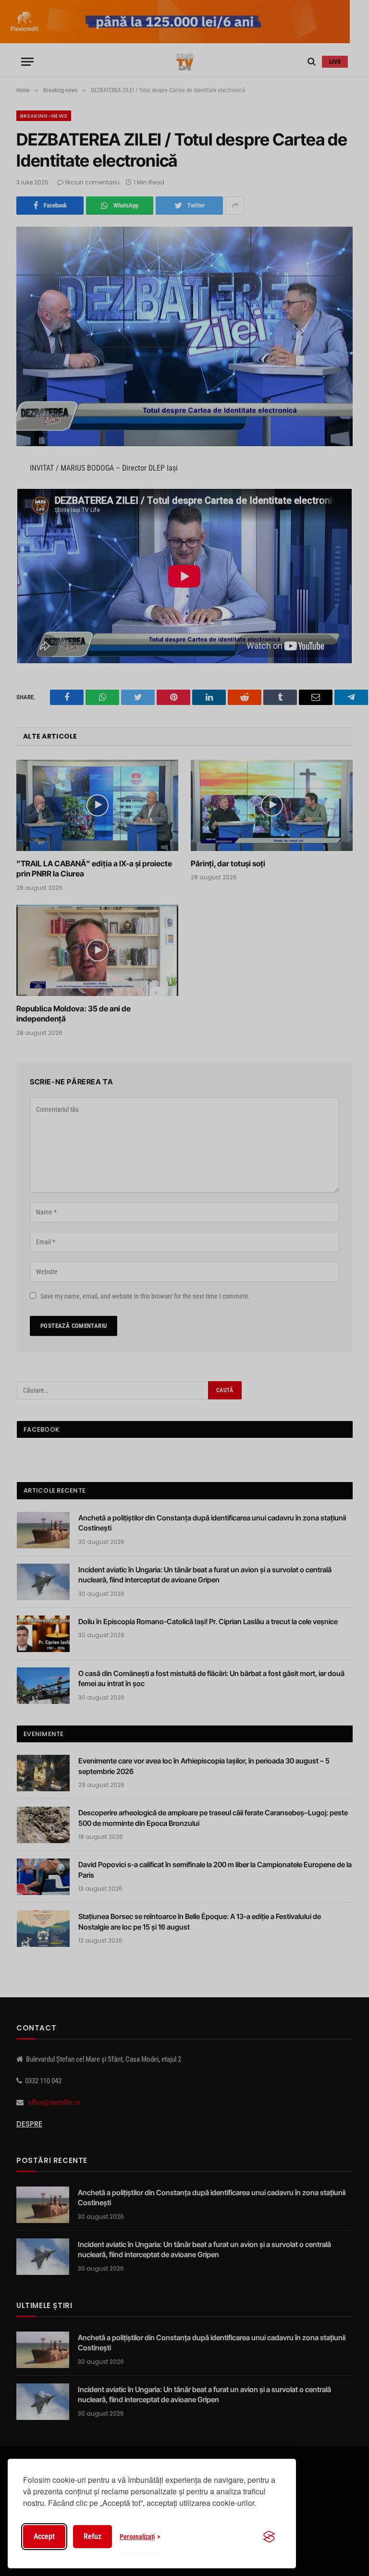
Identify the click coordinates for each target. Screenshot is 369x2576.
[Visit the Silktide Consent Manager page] (269, 2537)
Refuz (92, 2536)
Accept (44, 2536)
